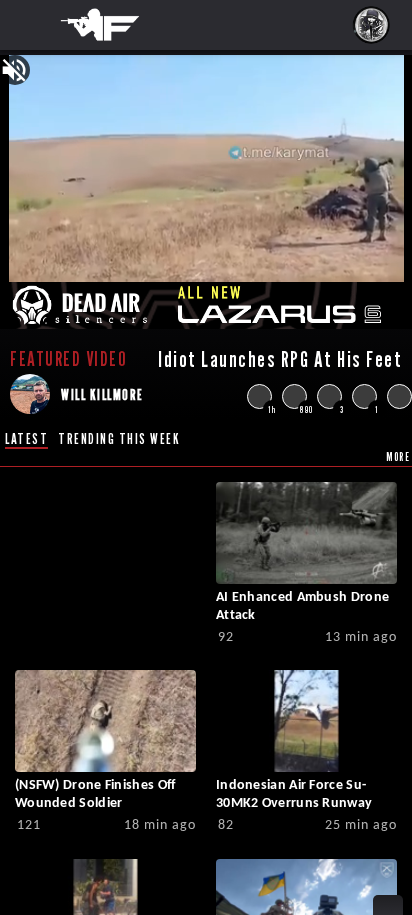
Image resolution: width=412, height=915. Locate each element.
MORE (398, 456)
